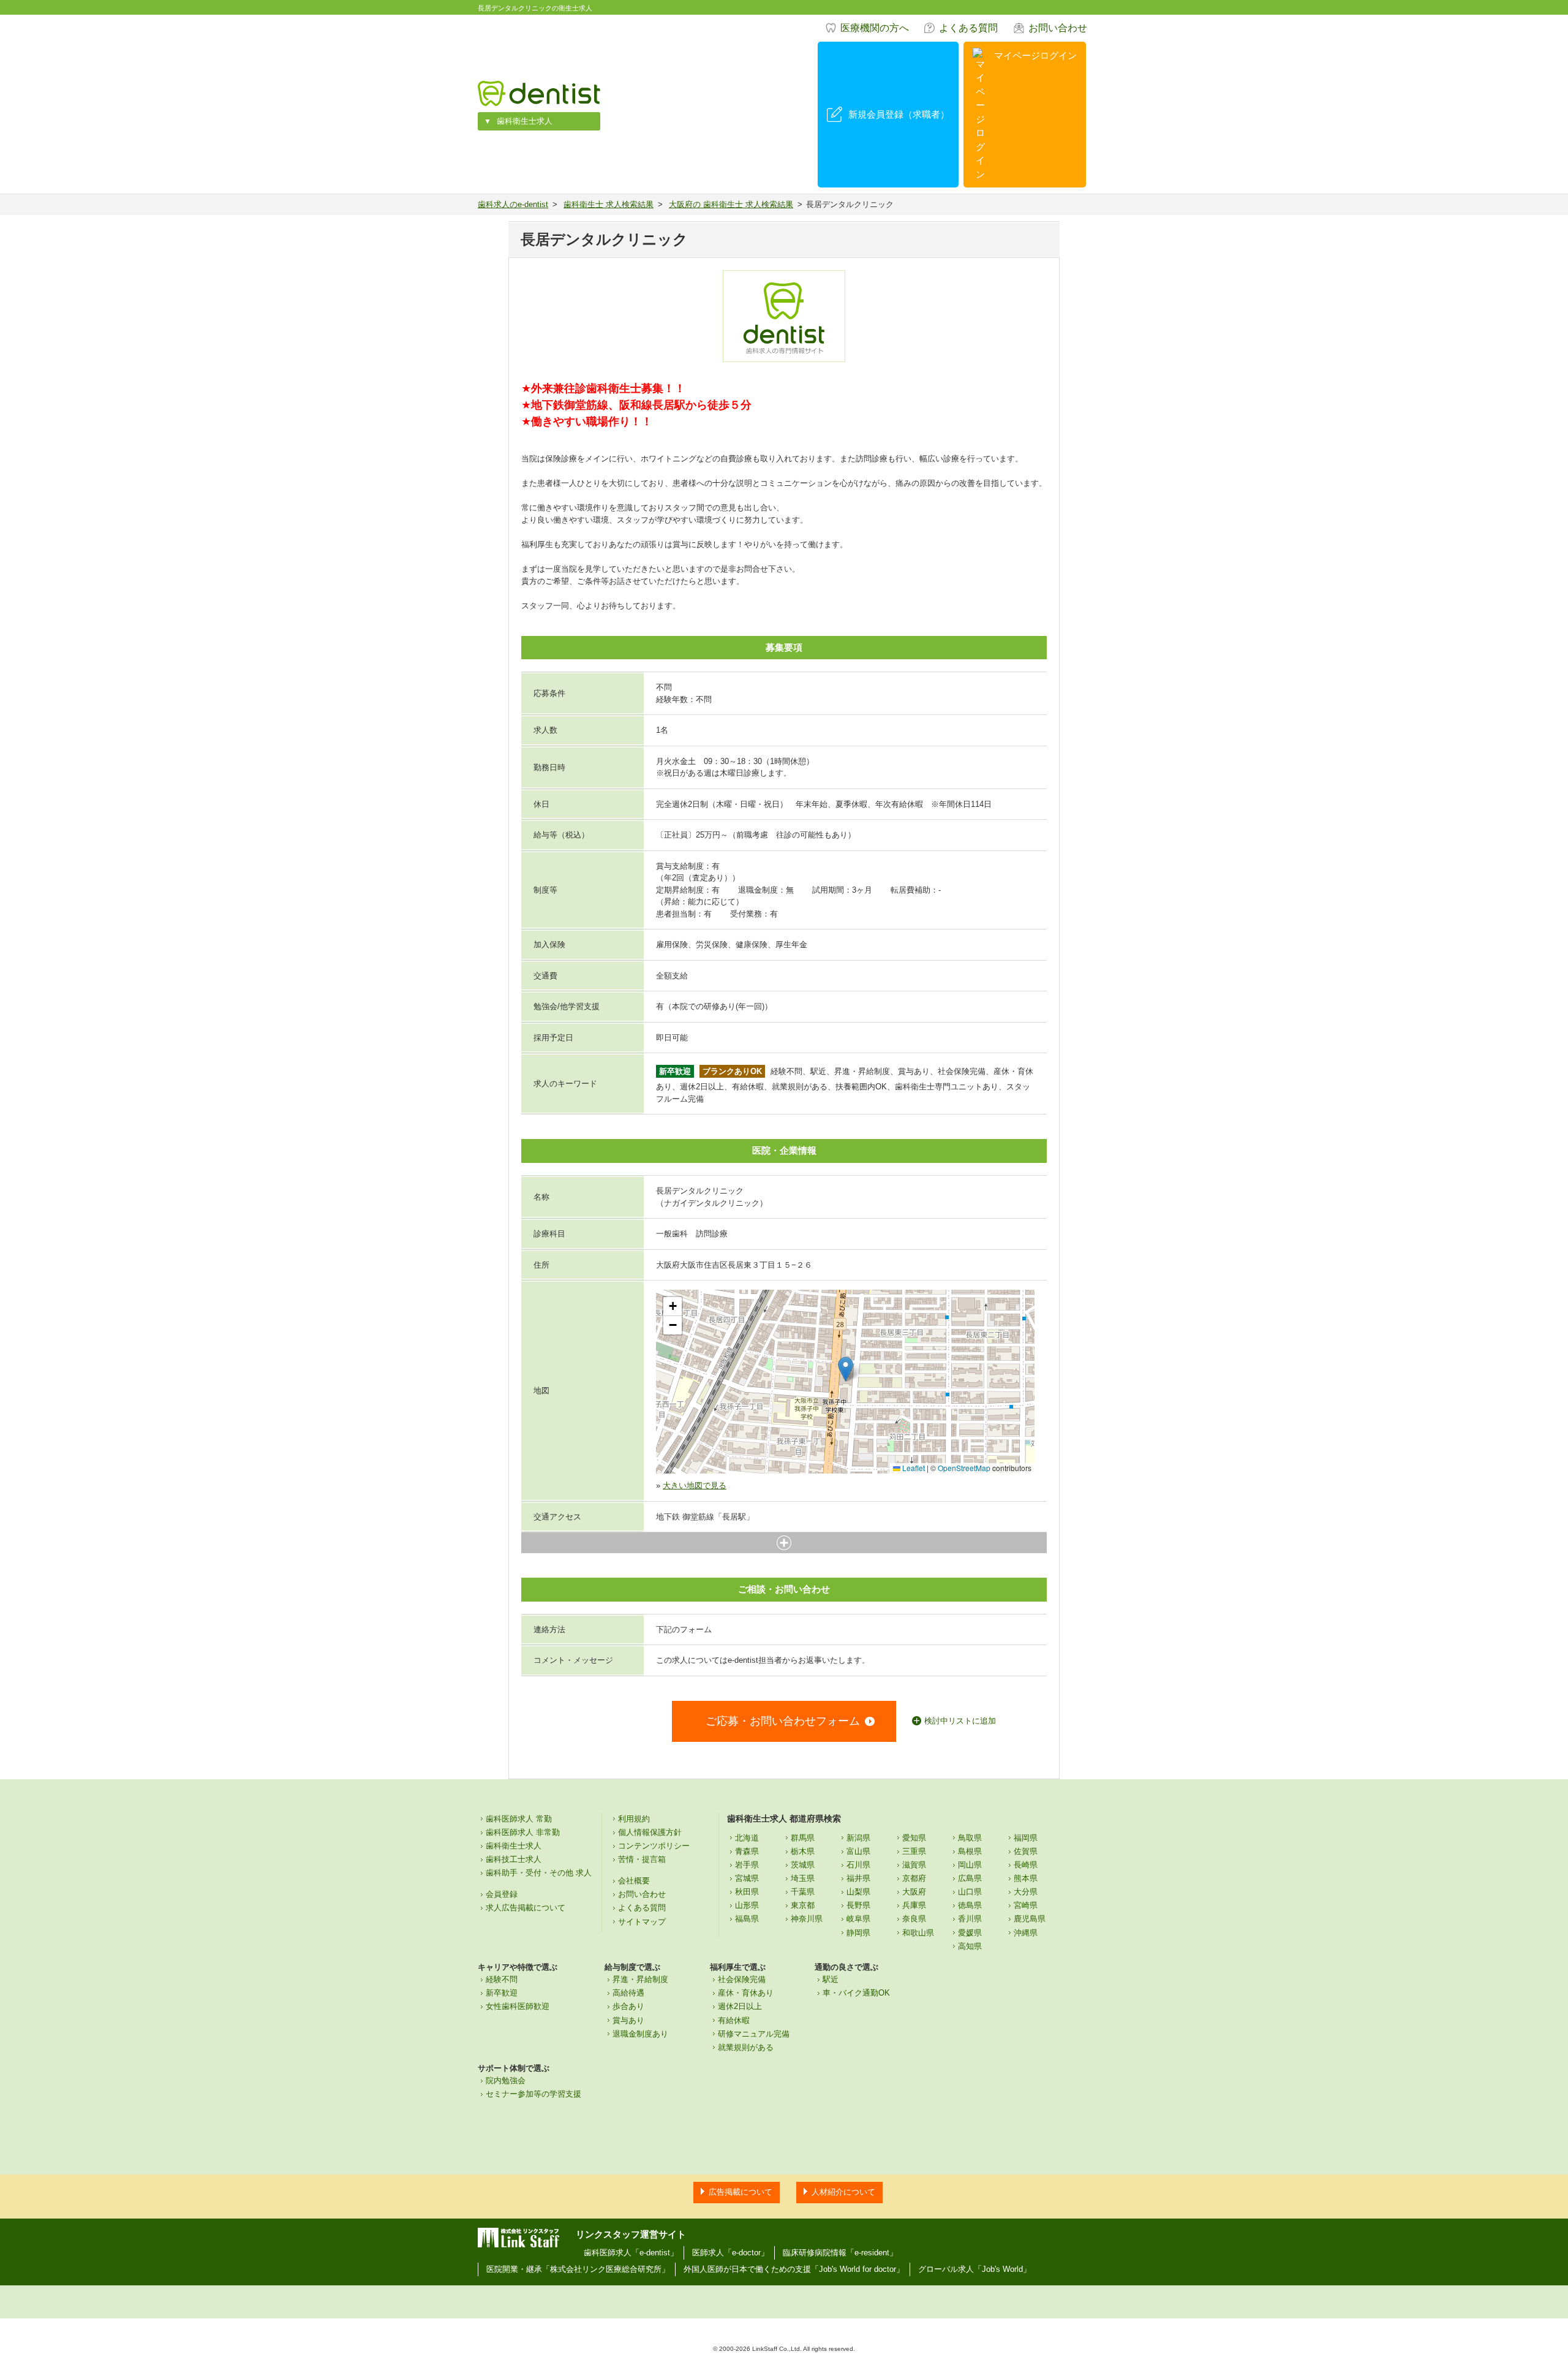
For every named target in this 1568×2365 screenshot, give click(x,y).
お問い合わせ (1058, 28)
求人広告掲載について (526, 1908)
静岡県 (858, 1933)
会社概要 (634, 1881)
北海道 (747, 1838)
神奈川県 (807, 1919)
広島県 (970, 1878)
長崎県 (1026, 1865)
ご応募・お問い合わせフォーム (783, 1721)
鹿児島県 (1030, 1919)
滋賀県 (914, 1865)
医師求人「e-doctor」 (730, 2253)
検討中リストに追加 (960, 1721)
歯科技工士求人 (514, 1859)
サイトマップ (642, 1922)
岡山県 (970, 1865)
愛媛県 (970, 1933)
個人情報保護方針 (650, 1832)
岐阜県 (858, 1919)
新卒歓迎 (502, 1993)
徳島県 (970, 1905)
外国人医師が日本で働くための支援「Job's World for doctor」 (794, 2269)
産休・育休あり (746, 1993)
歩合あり (628, 2006)
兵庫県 (914, 1905)
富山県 (858, 1851)
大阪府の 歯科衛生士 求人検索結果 (731, 204)
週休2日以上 (740, 2006)
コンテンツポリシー (654, 1846)
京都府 (914, 1878)
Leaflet (913, 1468)
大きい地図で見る (695, 1485)
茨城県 (803, 1865)
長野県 (858, 1905)
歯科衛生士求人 (525, 121)
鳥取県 (970, 1838)
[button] (846, 1369)
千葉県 (803, 1892)
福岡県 (1026, 1838)
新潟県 (858, 1838)
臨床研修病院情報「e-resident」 (840, 2253)
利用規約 (634, 1819)
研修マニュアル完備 (754, 2034)
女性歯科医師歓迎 (518, 2006)
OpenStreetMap (964, 1468)
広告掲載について (741, 2192)
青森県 (747, 1851)
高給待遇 (628, 1993)
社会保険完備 (742, 1979)
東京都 (803, 1905)
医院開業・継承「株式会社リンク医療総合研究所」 (578, 2269)
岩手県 (747, 1865)
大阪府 (914, 1892)
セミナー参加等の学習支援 (533, 2094)
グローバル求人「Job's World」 (974, 2269)
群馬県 (803, 1838)
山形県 (747, 1905)
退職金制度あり (640, 2034)
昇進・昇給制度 (640, 1979)
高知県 (970, 1946)
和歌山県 (918, 1933)
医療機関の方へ (875, 28)
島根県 (970, 1851)
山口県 (970, 1892)
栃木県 (803, 1851)
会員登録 (502, 1894)
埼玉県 (803, 1878)
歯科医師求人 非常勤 (523, 1832)
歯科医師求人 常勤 (519, 1819)
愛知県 (914, 1838)
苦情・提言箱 (642, 1859)
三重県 (914, 1851)
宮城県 (747, 1878)
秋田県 (747, 1892)
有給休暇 (734, 2020)
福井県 (858, 1878)
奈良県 (914, 1919)
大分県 (1026, 1892)
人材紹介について (843, 2192)
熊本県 (1026, 1878)
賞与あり (628, 2020)
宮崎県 (1026, 1905)
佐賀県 (1026, 1851)
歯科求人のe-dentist (513, 204)
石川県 (858, 1865)
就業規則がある (746, 2047)
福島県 (747, 1919)
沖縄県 (1026, 1933)
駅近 (831, 1979)
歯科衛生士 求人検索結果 (609, 204)
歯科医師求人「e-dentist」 (631, 2253)
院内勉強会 (506, 2080)
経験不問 (502, 1979)
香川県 (970, 1919)
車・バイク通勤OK (856, 1993)
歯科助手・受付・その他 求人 (539, 1873)
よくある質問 (968, 28)
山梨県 (858, 1892)
